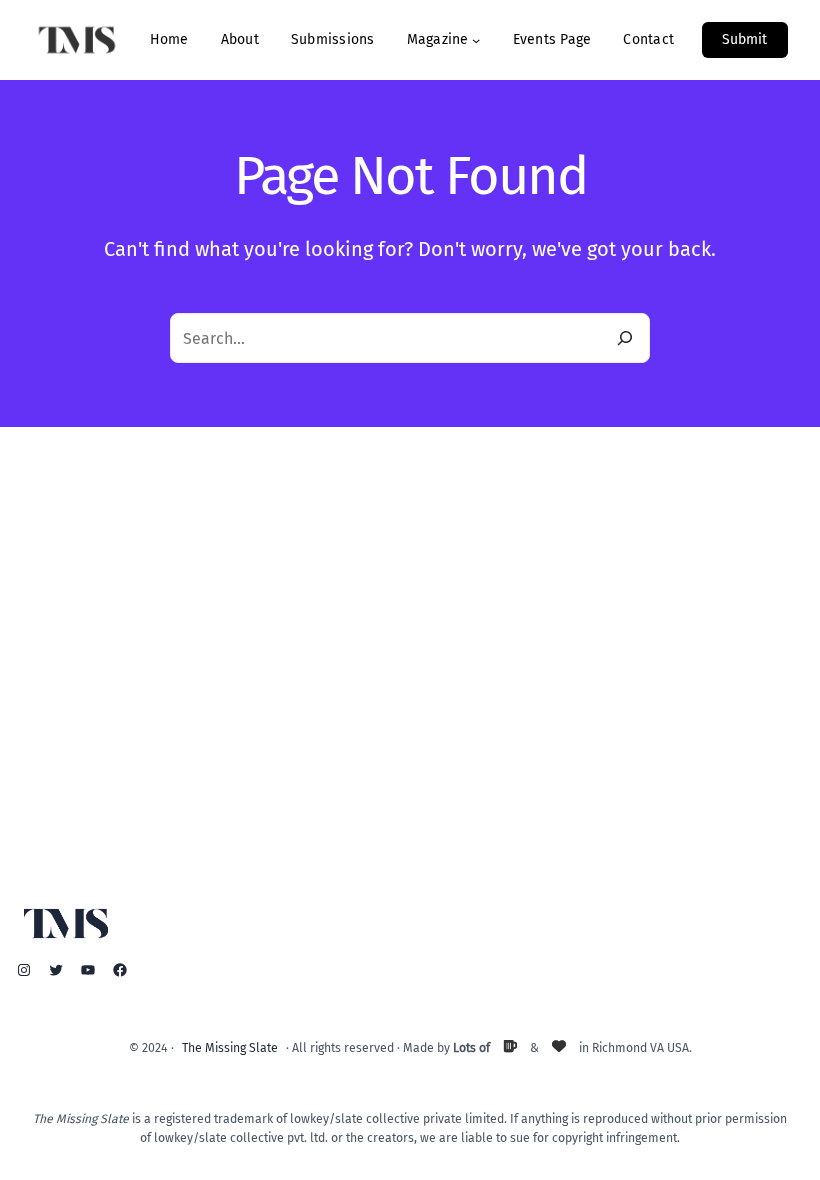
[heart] (559, 1046)
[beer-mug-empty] (510, 1046)
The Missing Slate (230, 1047)
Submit (744, 39)
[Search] (625, 338)
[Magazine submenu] (476, 40)
